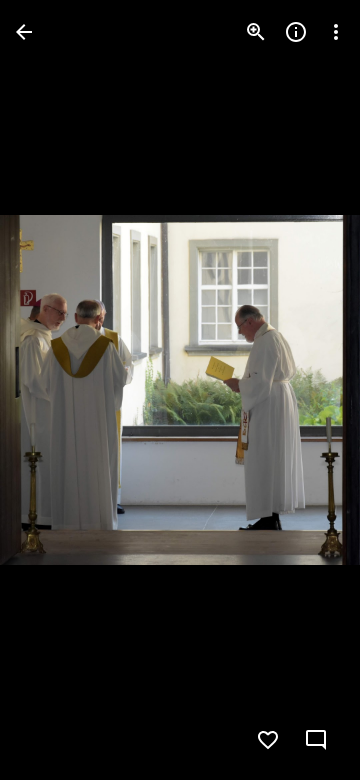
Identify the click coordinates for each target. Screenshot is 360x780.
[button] (56, 390)
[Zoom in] (256, 32)
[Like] (268, 740)
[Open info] (296, 32)
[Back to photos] (24, 32)
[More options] (336, 32)
